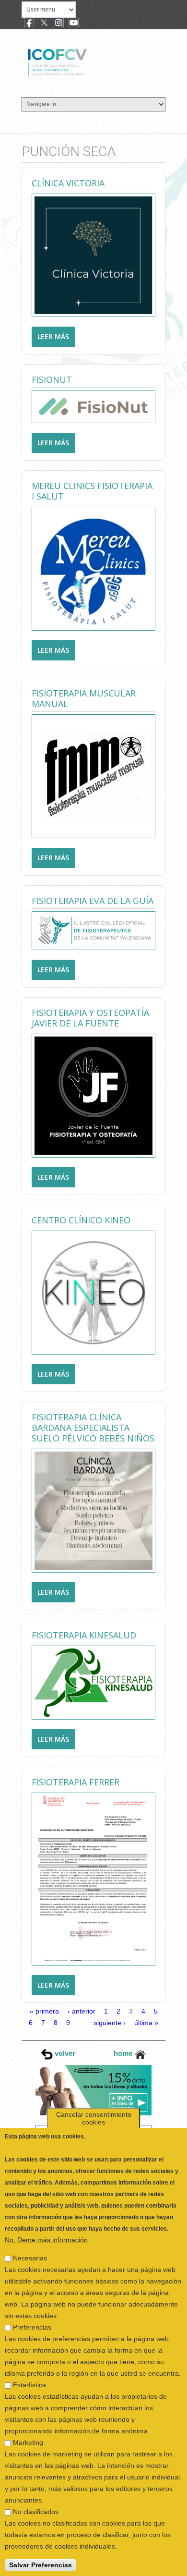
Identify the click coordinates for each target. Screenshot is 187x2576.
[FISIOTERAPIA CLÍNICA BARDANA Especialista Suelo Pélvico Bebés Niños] (93, 1510)
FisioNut (52, 379)
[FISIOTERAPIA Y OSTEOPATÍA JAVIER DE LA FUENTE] (93, 1095)
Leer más (56, 336)
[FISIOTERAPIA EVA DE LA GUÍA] (93, 930)
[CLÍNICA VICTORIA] (93, 255)
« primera (44, 2011)
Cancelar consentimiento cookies (94, 2092)
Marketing (28, 2417)
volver (64, 2053)
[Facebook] (29, 24)
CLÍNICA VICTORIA (68, 183)
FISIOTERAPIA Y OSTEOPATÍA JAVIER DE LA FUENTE (90, 1018)
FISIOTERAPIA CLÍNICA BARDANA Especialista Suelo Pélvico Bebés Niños (93, 1428)
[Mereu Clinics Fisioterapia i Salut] (93, 568)
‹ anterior (82, 2011)
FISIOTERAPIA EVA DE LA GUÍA (93, 901)
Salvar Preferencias (41, 2539)
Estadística (29, 2359)
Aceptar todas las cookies (116, 2565)
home (124, 2053)
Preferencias (32, 2301)
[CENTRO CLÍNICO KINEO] (93, 1292)
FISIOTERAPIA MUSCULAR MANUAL (84, 698)
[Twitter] (44, 24)
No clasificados (36, 2486)
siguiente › (110, 2023)
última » (146, 2023)
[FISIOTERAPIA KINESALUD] (93, 1682)
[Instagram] (59, 24)
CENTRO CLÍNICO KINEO (81, 1220)
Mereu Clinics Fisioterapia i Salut (92, 491)
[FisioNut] (93, 406)
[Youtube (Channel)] (74, 24)
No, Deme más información (46, 2214)
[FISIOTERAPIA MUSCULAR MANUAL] (93, 776)
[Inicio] (89, 61)
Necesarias (30, 2232)
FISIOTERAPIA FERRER (76, 1782)
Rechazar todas (35, 2565)
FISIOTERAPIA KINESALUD (84, 1635)
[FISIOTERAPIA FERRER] (93, 1878)
